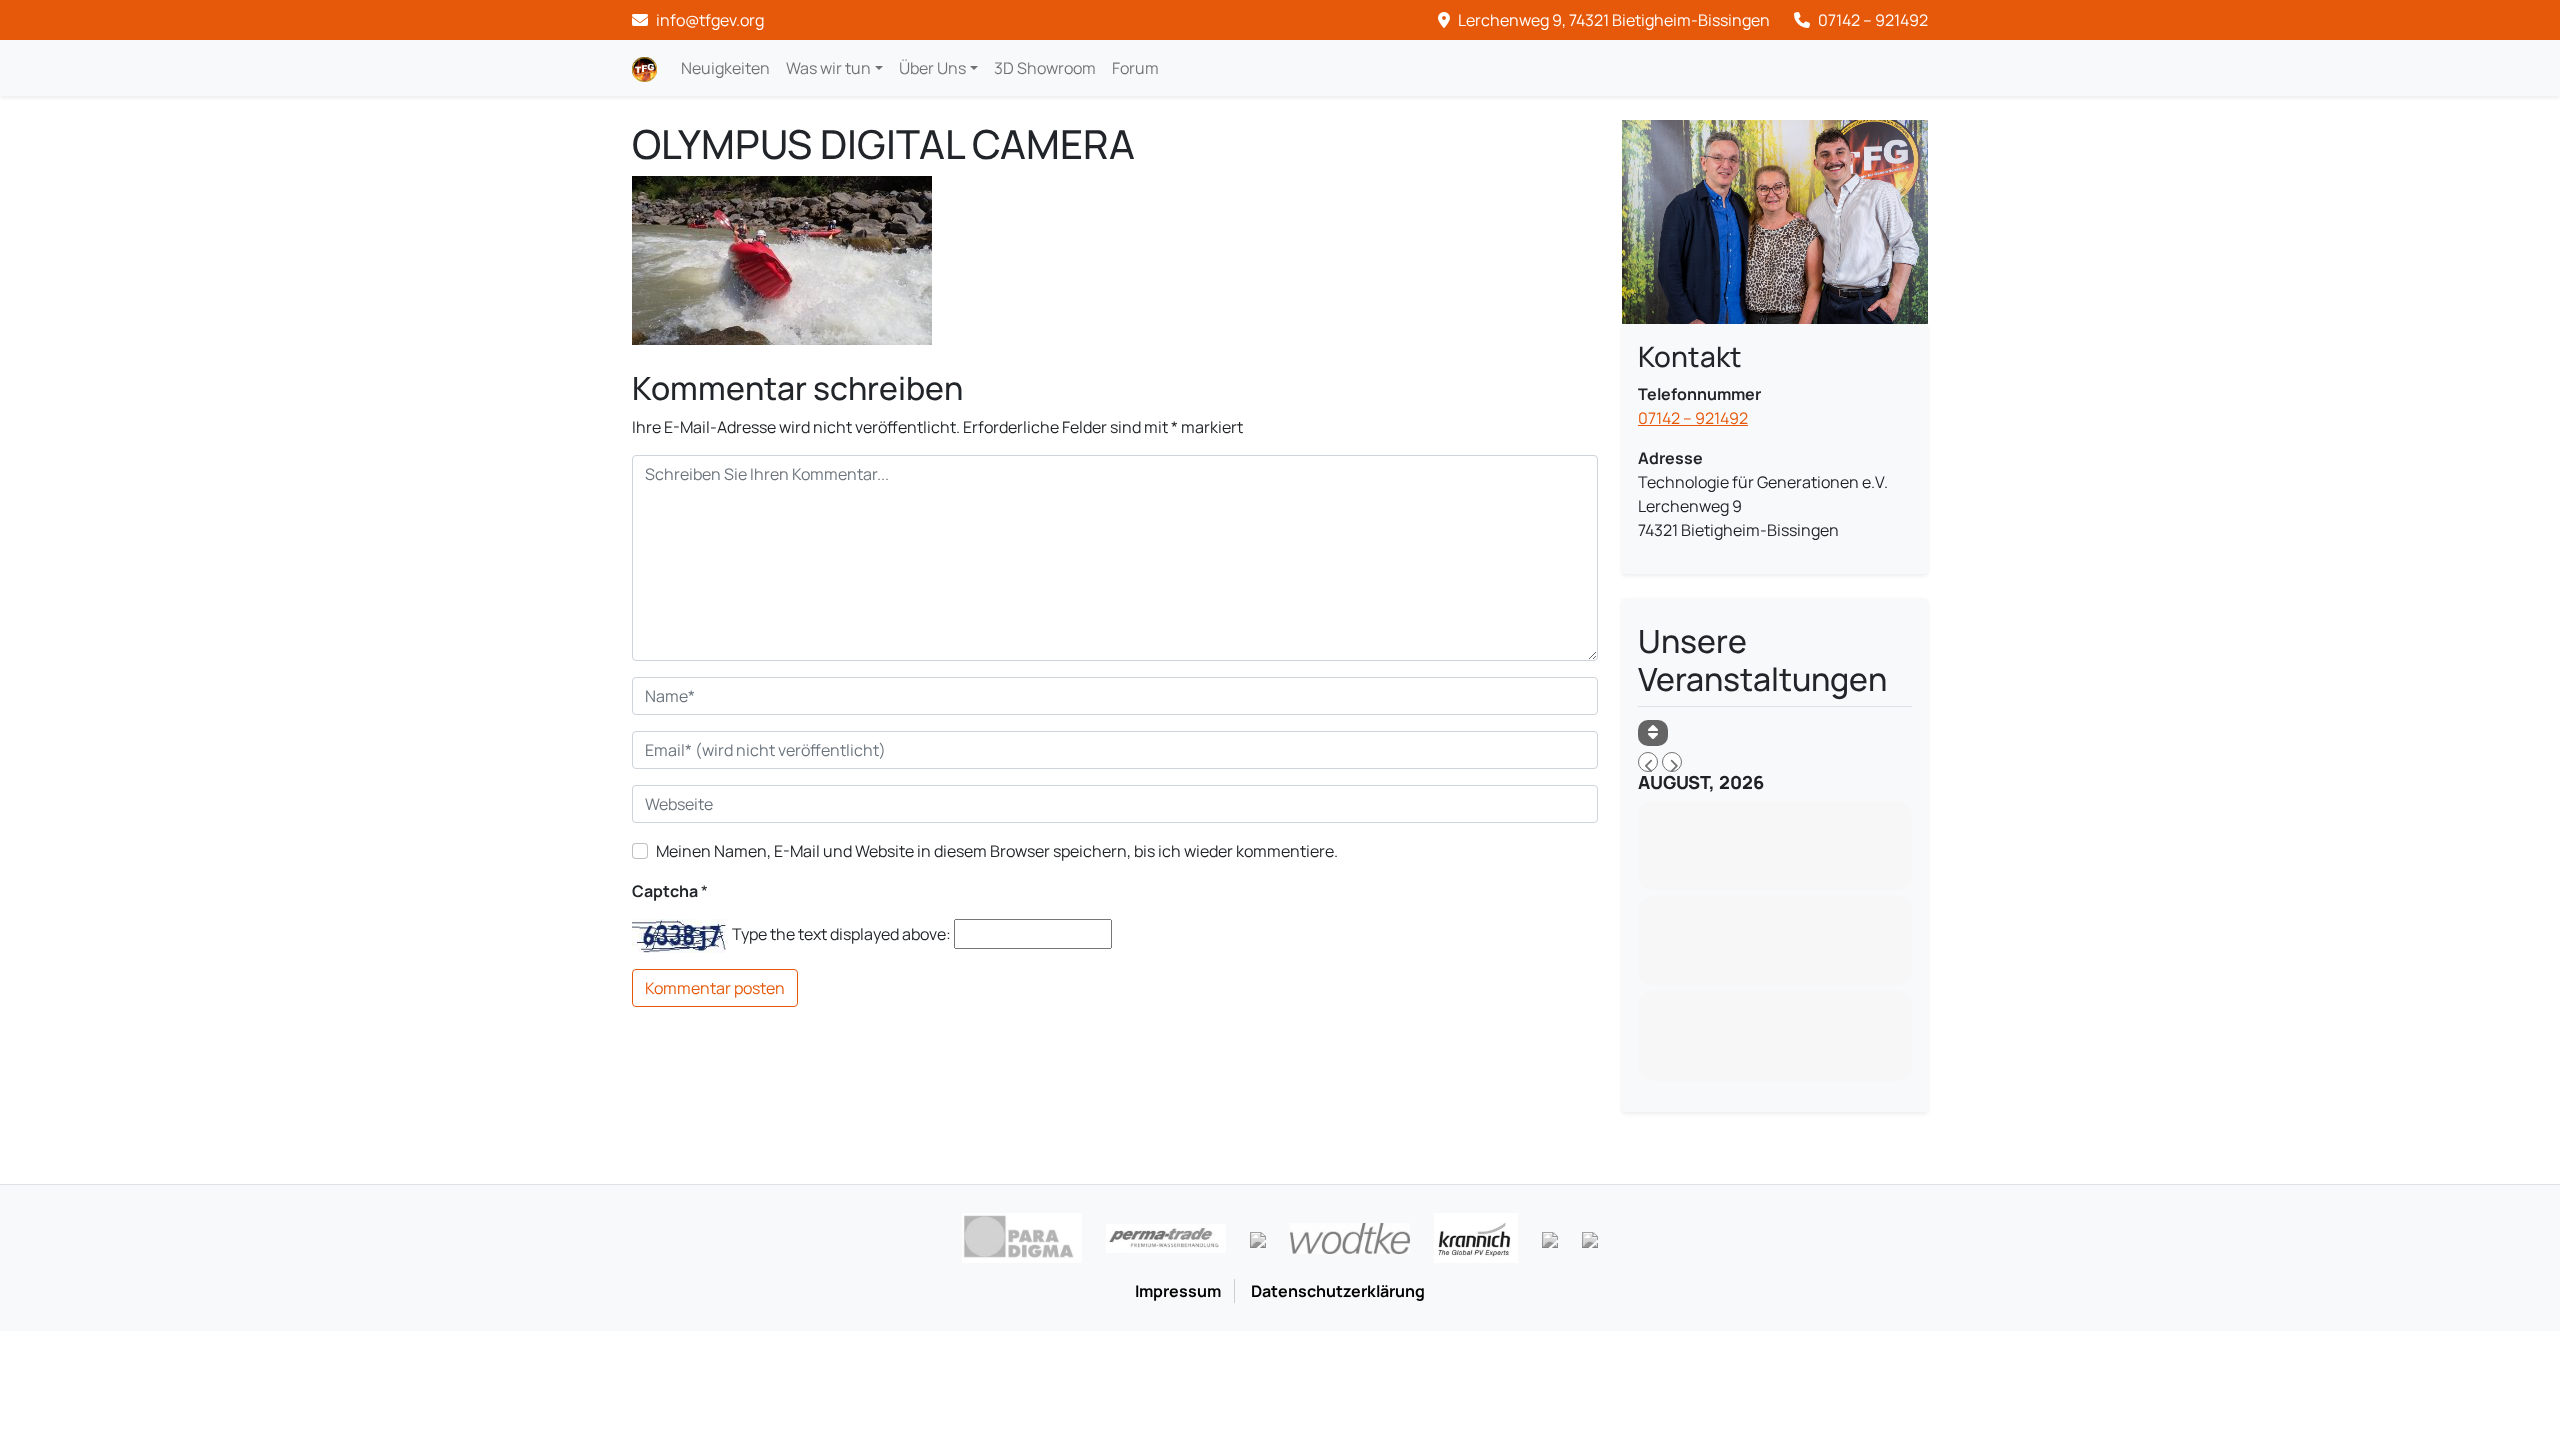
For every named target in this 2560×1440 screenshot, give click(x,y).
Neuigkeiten (725, 68)
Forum (1135, 68)
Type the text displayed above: (841, 934)
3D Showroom (1045, 68)
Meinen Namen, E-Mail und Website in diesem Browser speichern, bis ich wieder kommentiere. (997, 851)
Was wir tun (828, 68)
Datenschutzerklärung (1338, 1291)
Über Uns (932, 68)
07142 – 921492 (1871, 20)
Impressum (1178, 1291)
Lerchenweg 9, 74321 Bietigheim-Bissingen (1612, 20)
